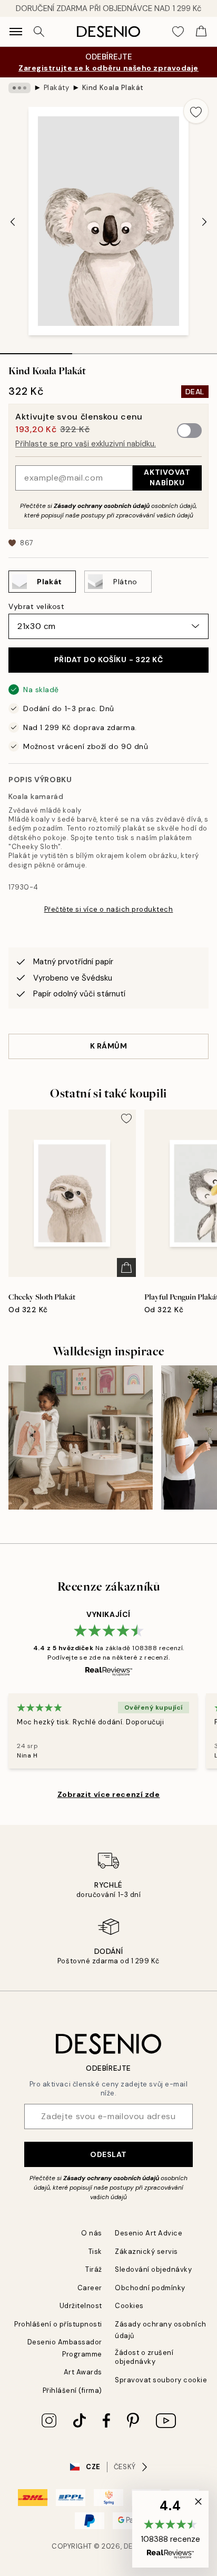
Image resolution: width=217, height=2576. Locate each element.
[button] (170, 2529)
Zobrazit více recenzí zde (109, 1794)
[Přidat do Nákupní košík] (126, 1267)
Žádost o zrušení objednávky (144, 2357)
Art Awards (83, 2372)
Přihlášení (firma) (72, 2390)
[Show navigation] (16, 32)
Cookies (129, 2306)
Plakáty (57, 88)
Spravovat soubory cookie (161, 2380)
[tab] (36, 350)
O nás (92, 2233)
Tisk (95, 2251)
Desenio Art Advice (149, 2233)
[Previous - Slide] (13, 222)
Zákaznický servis (146, 2251)
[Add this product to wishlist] (196, 111)
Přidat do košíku (109, 660)
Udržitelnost (81, 2306)
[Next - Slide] (204, 222)
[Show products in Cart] (201, 32)
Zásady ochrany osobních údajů (102, 506)
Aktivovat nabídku (167, 477)
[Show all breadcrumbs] (19, 88)
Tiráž (94, 2269)
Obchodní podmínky (150, 2288)
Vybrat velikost (36, 606)
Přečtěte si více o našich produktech (109, 909)
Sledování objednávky (153, 2269)
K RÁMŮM (109, 1046)
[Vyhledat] (39, 32)
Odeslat (108, 2154)
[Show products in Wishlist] (178, 32)
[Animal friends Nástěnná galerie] (81, 1437)
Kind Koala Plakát (113, 88)
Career (90, 2288)
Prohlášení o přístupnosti (58, 2324)
